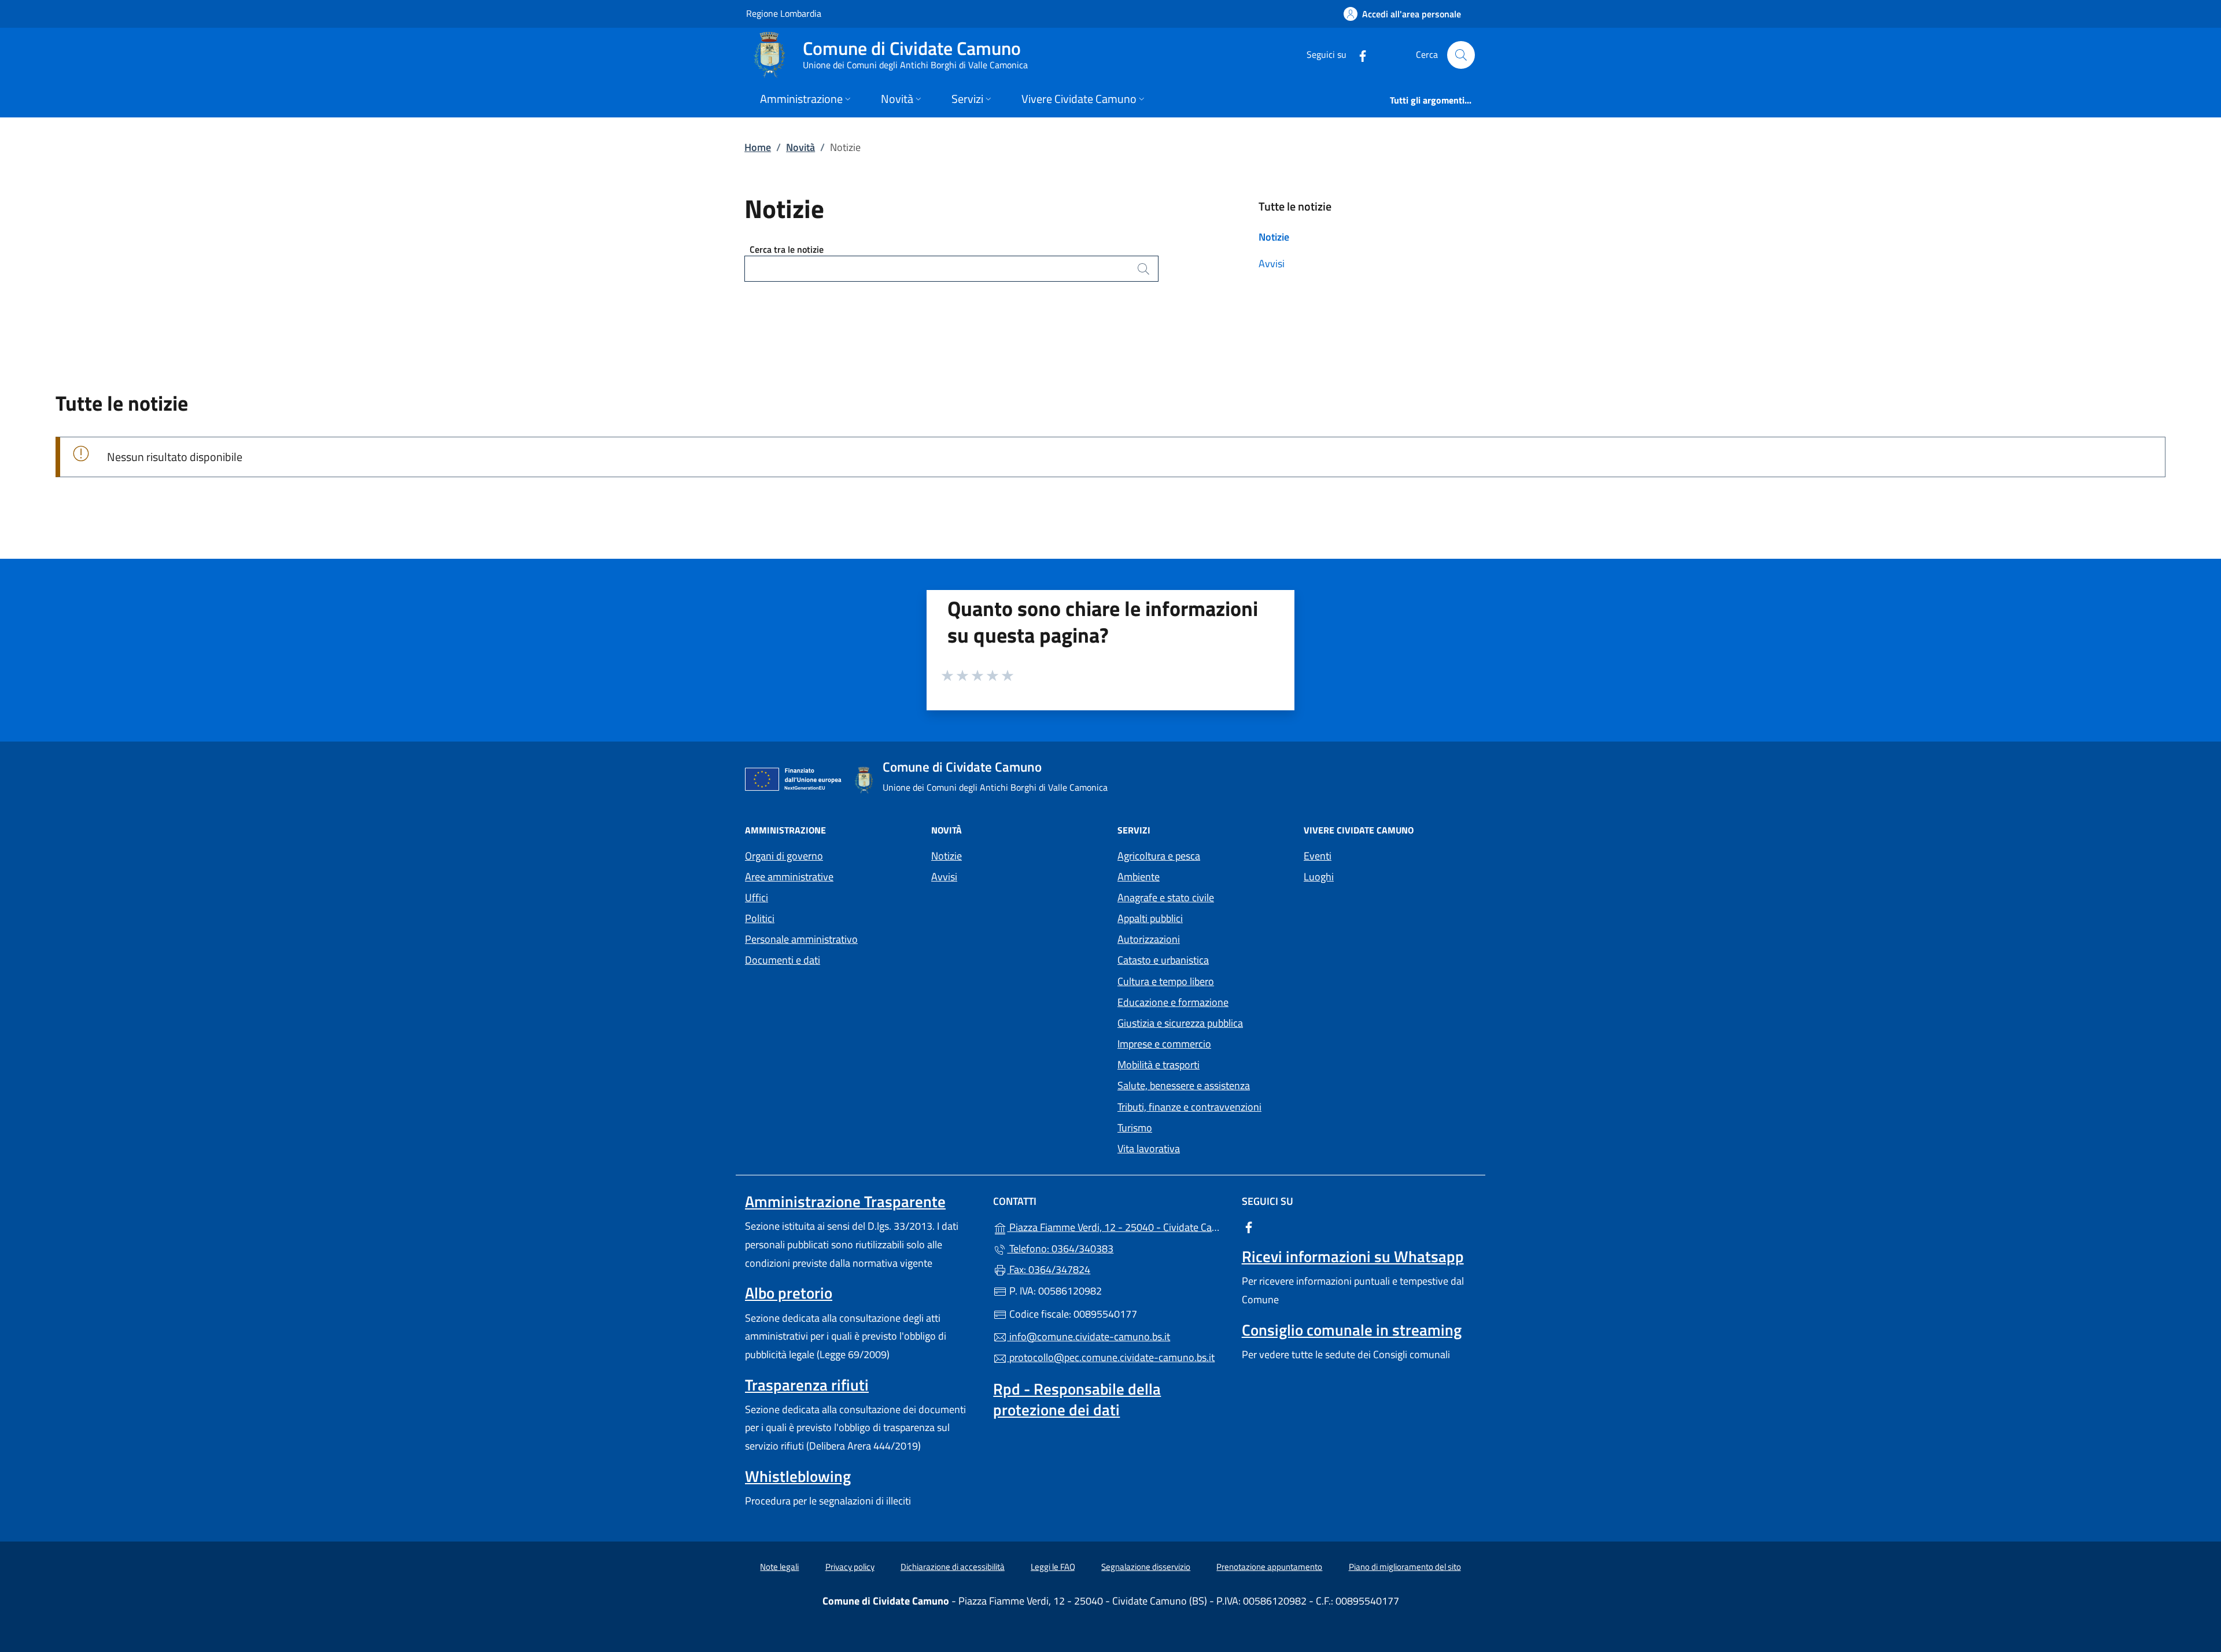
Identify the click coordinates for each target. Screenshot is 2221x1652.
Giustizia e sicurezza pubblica (1180, 1023)
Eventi (1318, 856)
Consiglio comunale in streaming (1352, 1330)
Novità (800, 147)
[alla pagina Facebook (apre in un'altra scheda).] (1358, 55)
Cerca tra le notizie (787, 249)
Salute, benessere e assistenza (1184, 1085)
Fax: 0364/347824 (1049, 1269)
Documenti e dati (783, 960)
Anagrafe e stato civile (1166, 897)
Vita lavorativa (1149, 1148)
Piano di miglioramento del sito (1405, 1567)
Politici (760, 918)
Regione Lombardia (784, 13)
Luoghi (1319, 877)
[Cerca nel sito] (1461, 55)
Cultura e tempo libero (1166, 981)
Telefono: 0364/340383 (1060, 1249)
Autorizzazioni (1149, 939)
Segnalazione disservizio (1146, 1567)
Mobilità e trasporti (1159, 1065)
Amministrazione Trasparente (845, 1201)
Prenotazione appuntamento (1269, 1567)
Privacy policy (850, 1567)
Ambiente (1139, 877)
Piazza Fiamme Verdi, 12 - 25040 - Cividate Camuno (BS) (1117, 1226)
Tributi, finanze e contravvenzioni (1189, 1107)
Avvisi (1272, 263)
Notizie (1274, 237)
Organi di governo (784, 856)
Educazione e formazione (1173, 1002)
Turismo (1135, 1128)
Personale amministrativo (801, 939)
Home (758, 147)
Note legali (779, 1567)
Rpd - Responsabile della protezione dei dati (1077, 1399)
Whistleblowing (798, 1476)
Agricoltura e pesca (1159, 856)
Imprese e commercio (1164, 1044)
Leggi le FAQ (1053, 1567)
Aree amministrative (789, 877)
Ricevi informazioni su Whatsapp (1353, 1256)
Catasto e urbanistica (1163, 960)
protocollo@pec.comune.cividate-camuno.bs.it (1111, 1357)
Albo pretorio (789, 1293)
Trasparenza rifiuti (807, 1385)
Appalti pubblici (1150, 918)
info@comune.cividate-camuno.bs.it (1089, 1336)
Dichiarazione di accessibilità (953, 1567)
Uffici (757, 897)
